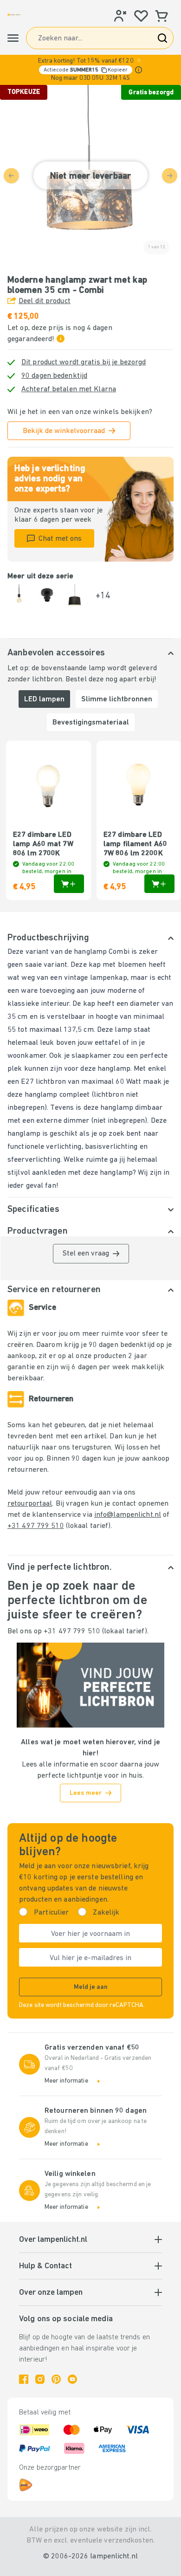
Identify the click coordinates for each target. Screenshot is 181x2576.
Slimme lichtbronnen (117, 699)
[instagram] (40, 2379)
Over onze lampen (51, 2293)
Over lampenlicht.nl (53, 2240)
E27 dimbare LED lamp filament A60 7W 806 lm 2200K (135, 844)
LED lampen (44, 699)
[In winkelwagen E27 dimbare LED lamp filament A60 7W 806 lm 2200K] (159, 884)
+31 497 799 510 (36, 1526)
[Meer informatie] (139, 70)
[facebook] (24, 2379)
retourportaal (30, 1504)
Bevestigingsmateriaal (91, 723)
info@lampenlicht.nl (128, 1515)
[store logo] (14, 15)
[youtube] (72, 2379)
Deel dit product (45, 301)
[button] (90, 70)
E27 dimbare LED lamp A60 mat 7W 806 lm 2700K (43, 844)
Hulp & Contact (45, 2266)
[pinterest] (56, 2379)
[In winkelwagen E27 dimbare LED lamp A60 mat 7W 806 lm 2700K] (69, 884)
